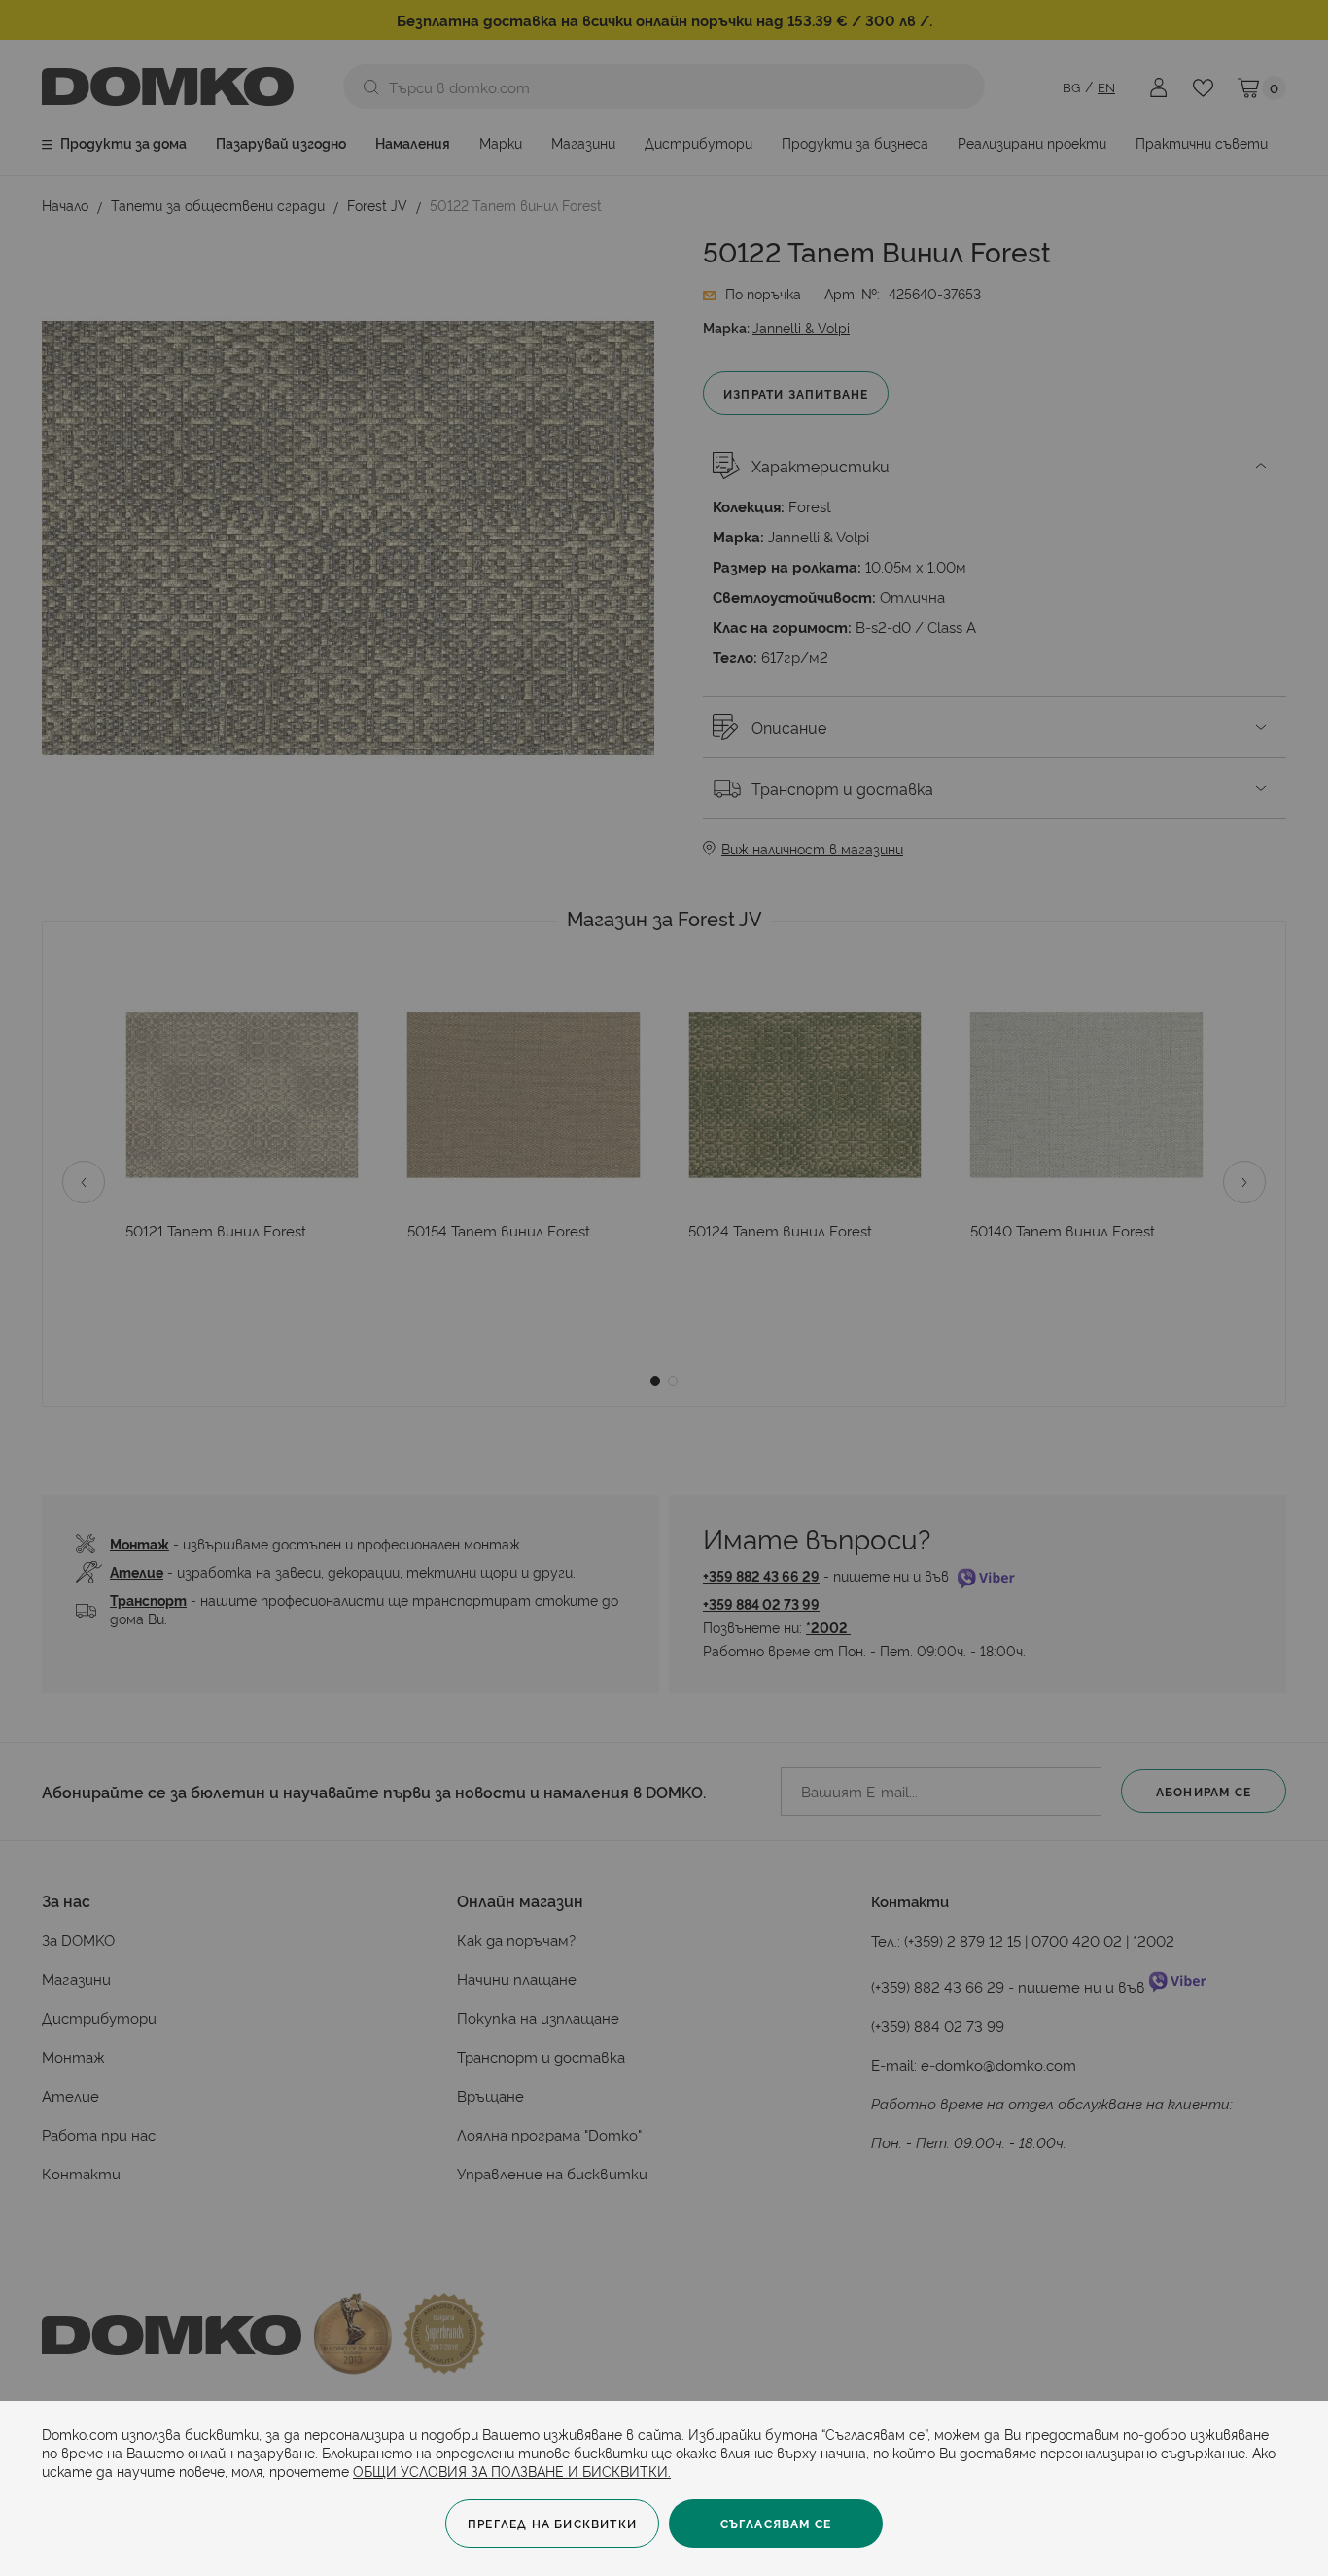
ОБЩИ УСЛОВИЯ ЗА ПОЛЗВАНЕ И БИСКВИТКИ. (512, 2471)
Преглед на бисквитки (552, 2523)
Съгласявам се (776, 2523)
